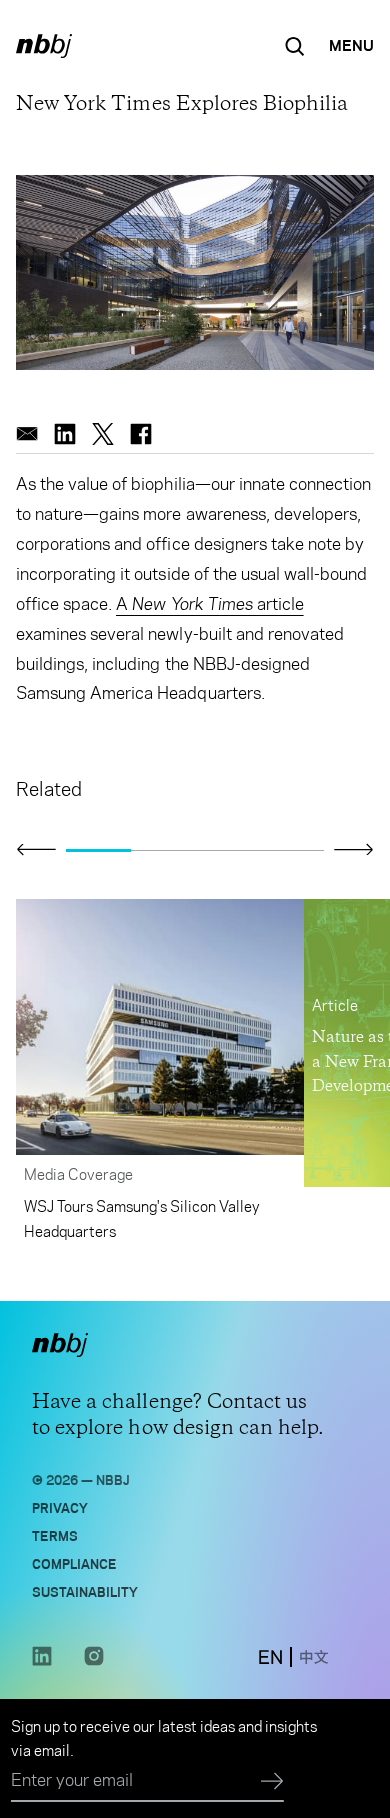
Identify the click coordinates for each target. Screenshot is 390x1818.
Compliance (74, 1562)
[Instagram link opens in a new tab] (94, 1661)
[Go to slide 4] (292, 850)
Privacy (60, 1506)
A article (210, 604)
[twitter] (103, 434)
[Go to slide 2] (163, 850)
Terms (55, 1534)
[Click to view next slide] (354, 849)
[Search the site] (295, 46)
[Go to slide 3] (227, 850)
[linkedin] (65, 434)
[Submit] (272, 1782)
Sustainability (85, 1590)
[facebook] (141, 434)
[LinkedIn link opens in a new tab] (42, 1661)
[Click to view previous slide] (36, 850)
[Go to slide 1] (98, 850)
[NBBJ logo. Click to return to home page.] (44, 46)
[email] (27, 434)
